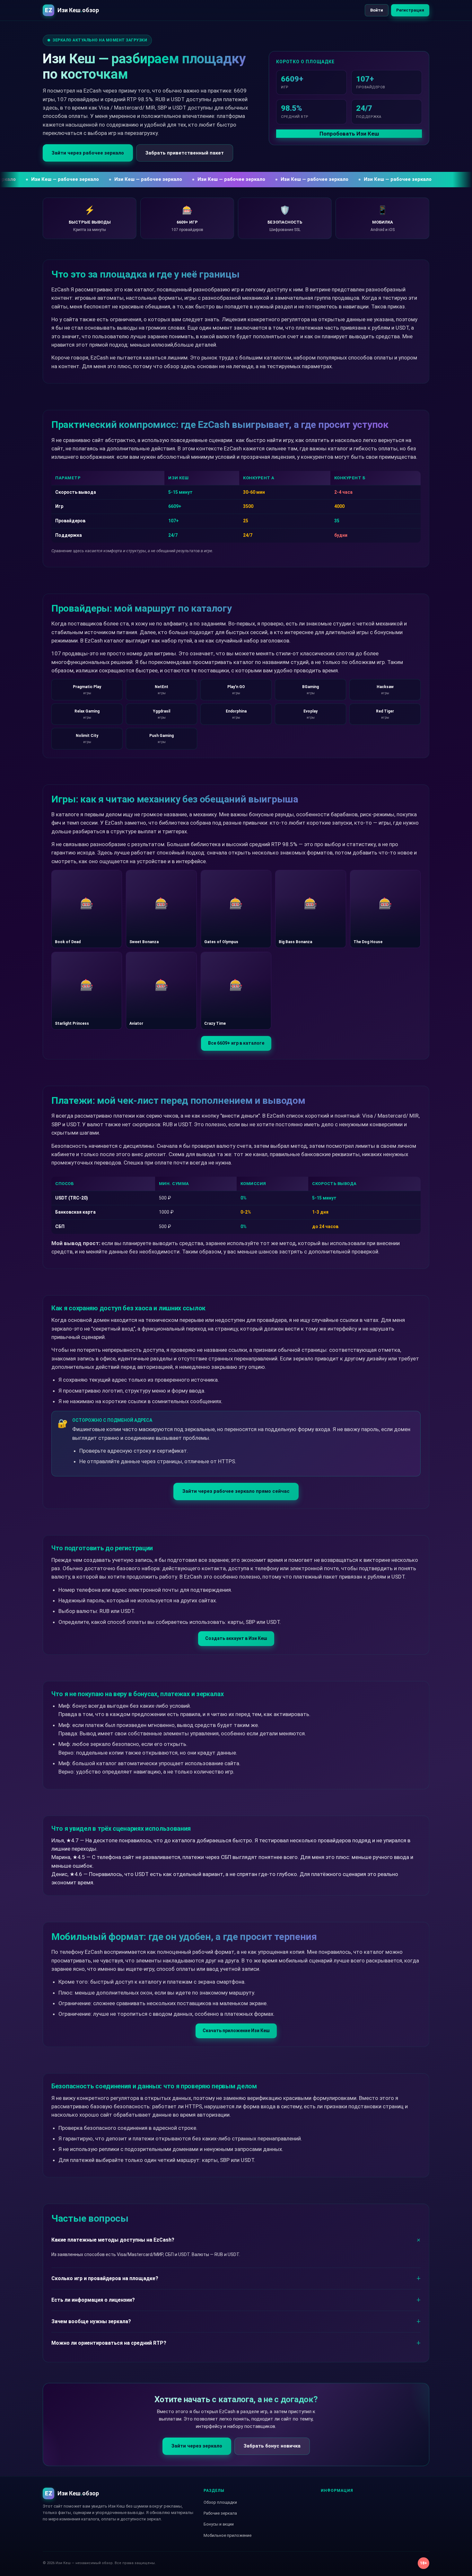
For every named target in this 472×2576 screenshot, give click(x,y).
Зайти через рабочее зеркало (88, 153)
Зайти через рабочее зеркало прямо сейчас (236, 1491)
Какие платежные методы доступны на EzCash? (113, 2240)
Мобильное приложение (227, 2535)
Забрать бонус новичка (272, 2446)
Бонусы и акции (219, 2524)
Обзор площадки (220, 2502)
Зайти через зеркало (197, 2446)
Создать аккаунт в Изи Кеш (236, 1638)
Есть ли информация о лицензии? (93, 2300)
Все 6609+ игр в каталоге (236, 1043)
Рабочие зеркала (220, 2513)
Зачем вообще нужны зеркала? (91, 2321)
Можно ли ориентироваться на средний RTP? (109, 2343)
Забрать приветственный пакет (185, 153)
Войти (377, 10)
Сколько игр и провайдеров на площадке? (105, 2278)
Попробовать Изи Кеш (349, 134)
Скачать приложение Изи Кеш (236, 2031)
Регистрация (410, 10)
